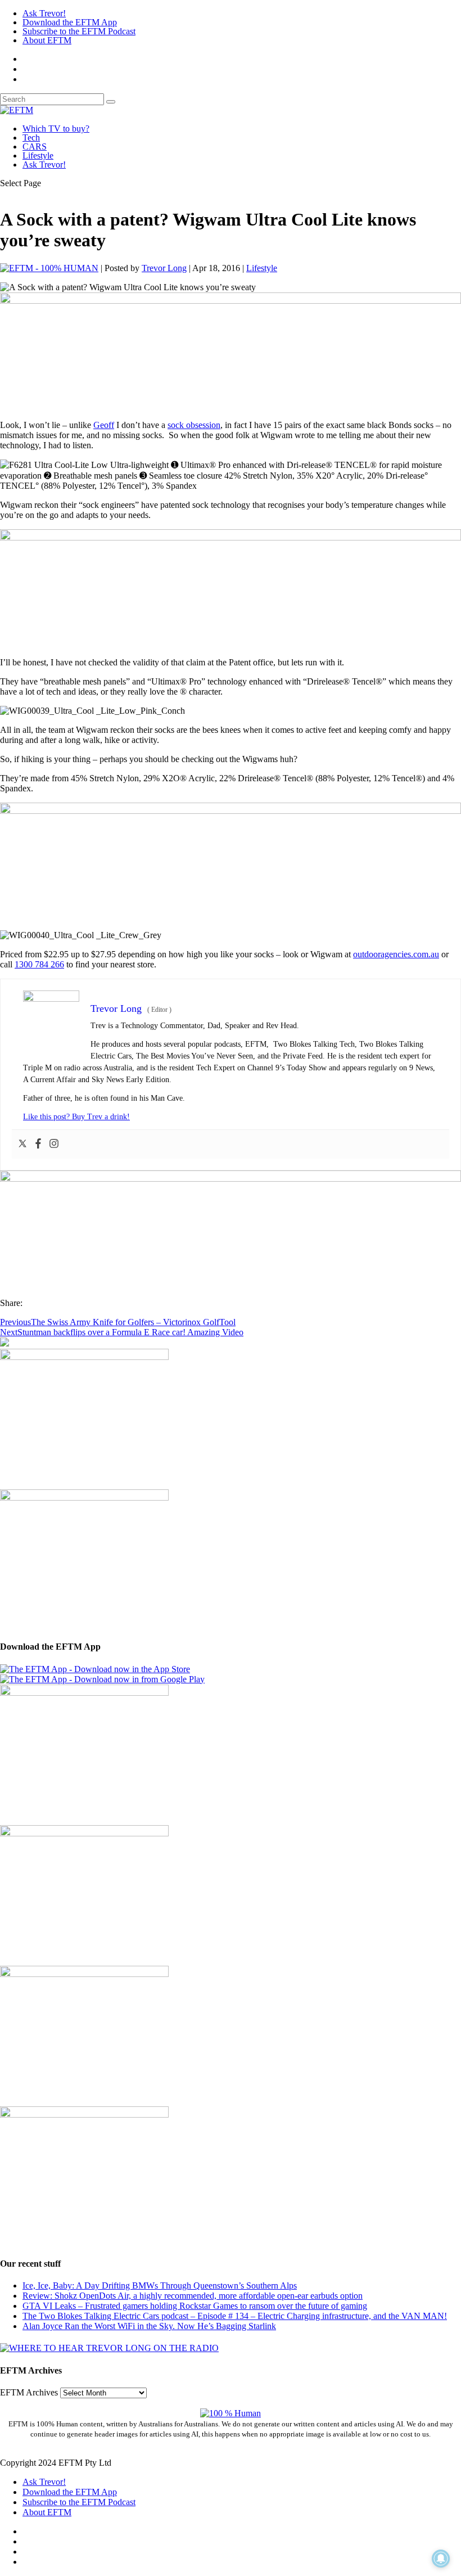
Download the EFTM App (70, 22)
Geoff (104, 425)
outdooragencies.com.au (396, 954)
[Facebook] (38, 1144)
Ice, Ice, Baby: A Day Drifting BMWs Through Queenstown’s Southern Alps (160, 2285)
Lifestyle (38, 156)
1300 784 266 (39, 964)
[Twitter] (22, 1144)
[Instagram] (54, 1144)
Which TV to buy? (56, 129)
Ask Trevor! (44, 13)
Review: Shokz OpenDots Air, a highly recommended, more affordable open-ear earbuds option (193, 2296)
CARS (35, 147)
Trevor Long (164, 268)
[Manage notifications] (441, 2559)
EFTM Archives (29, 2392)
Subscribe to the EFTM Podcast (79, 31)
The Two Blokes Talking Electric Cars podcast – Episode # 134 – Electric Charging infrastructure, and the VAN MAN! (235, 2316)
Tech (31, 138)
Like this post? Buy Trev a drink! (76, 1117)
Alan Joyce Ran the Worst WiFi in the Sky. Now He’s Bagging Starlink (149, 2326)
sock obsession (194, 425)
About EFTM (47, 40)
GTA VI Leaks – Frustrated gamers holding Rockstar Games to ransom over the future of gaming (195, 2306)
